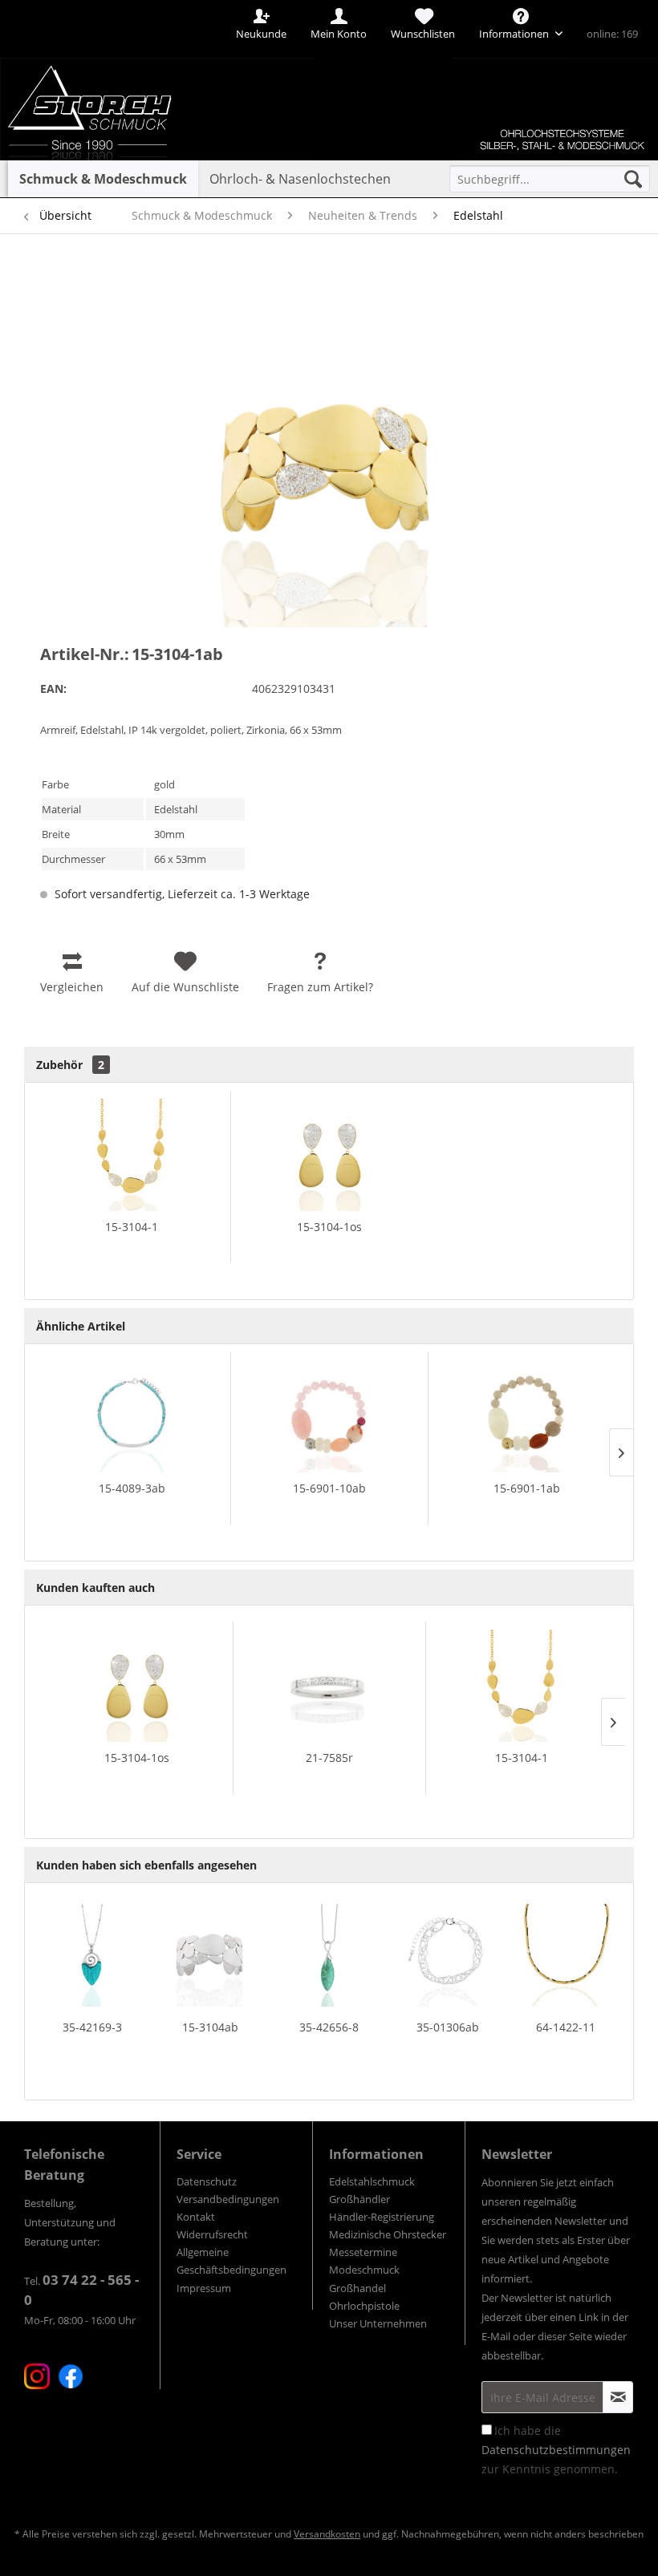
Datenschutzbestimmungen (556, 2450)
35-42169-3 (92, 2027)
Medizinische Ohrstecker (388, 2234)
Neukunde (261, 34)
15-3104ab (210, 2027)
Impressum (204, 2288)
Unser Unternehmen (378, 2323)
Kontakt (196, 2217)
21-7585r (329, 1758)
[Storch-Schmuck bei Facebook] (71, 2376)
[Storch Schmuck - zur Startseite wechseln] (115, 58)
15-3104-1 (132, 1227)
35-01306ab (448, 2027)
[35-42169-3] (92, 1955)
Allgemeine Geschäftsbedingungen (232, 2261)
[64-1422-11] (566, 1955)
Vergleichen (72, 987)
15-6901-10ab (329, 1488)
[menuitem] (550, 179)
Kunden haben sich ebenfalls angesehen (146, 1865)
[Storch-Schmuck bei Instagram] (37, 2376)
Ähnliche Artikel (81, 1326)
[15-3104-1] (132, 1155)
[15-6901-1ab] (527, 1416)
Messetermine (363, 2252)
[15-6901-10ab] (329, 1416)
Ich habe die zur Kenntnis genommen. (556, 2450)
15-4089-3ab (132, 1488)
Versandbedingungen (228, 2199)
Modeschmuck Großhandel (364, 2278)
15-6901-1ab (527, 1488)
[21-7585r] (329, 1686)
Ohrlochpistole (364, 2306)
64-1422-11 (566, 2027)
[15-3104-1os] (329, 1155)
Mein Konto (339, 34)
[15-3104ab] (211, 1955)
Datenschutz (207, 2181)
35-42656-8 (329, 2027)
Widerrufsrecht (212, 2234)
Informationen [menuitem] (515, 34)
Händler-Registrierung (382, 2217)
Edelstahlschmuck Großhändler (372, 2190)
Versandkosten (327, 2534)
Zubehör (70, 1065)
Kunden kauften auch (95, 1588)
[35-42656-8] (329, 1955)
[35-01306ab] (448, 1955)
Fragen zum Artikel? (320, 987)
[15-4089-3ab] (132, 1416)
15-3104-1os (329, 1227)
